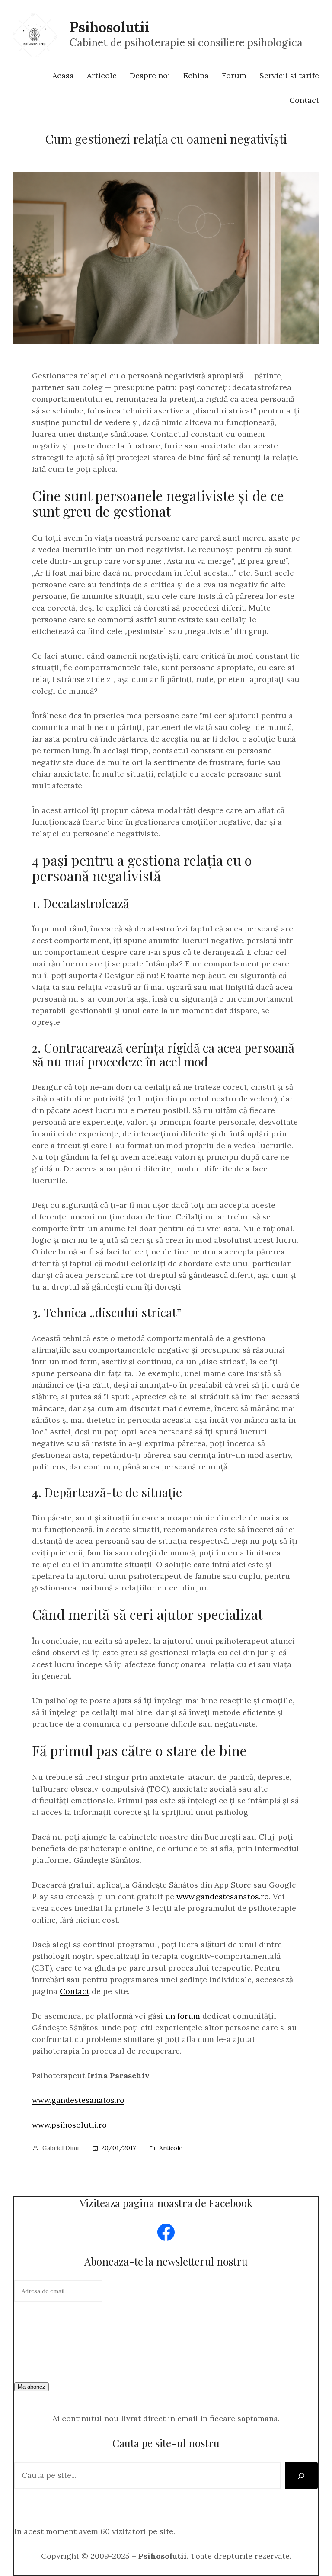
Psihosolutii (110, 27)
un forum (183, 2016)
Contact (75, 1991)
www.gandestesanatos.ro (223, 1896)
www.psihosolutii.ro (69, 2125)
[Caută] (301, 2475)
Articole (171, 2148)
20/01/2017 (119, 2148)
